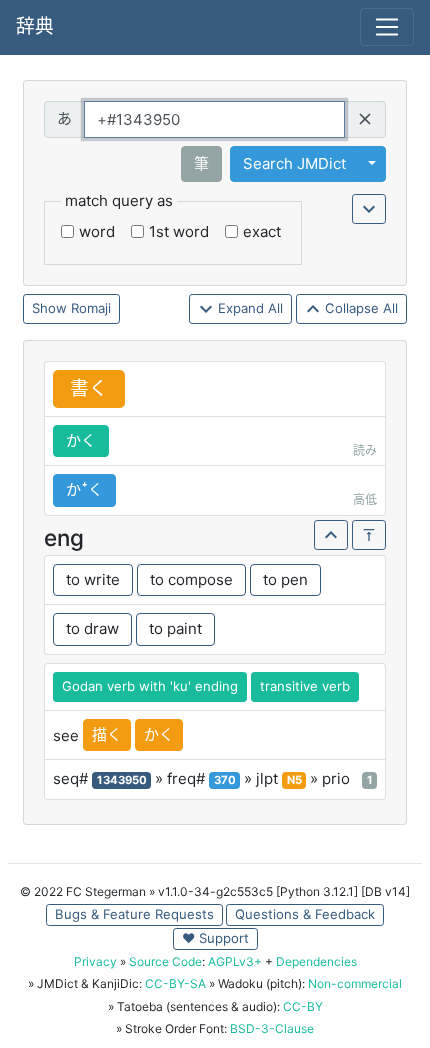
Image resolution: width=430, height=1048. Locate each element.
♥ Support (215, 938)
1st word (179, 231)
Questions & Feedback (305, 914)
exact (262, 231)
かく (81, 440)
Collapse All (359, 308)
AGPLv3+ (235, 961)
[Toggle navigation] (387, 27)
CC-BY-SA (175, 983)
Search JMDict (294, 163)
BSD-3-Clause (272, 1028)
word (97, 231)
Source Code (165, 961)
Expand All (248, 308)
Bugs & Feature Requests (134, 914)
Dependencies (316, 961)
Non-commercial (355, 983)
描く (107, 734)
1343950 (122, 780)
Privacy (95, 961)
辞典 (35, 26)
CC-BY (303, 1006)
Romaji (91, 308)
